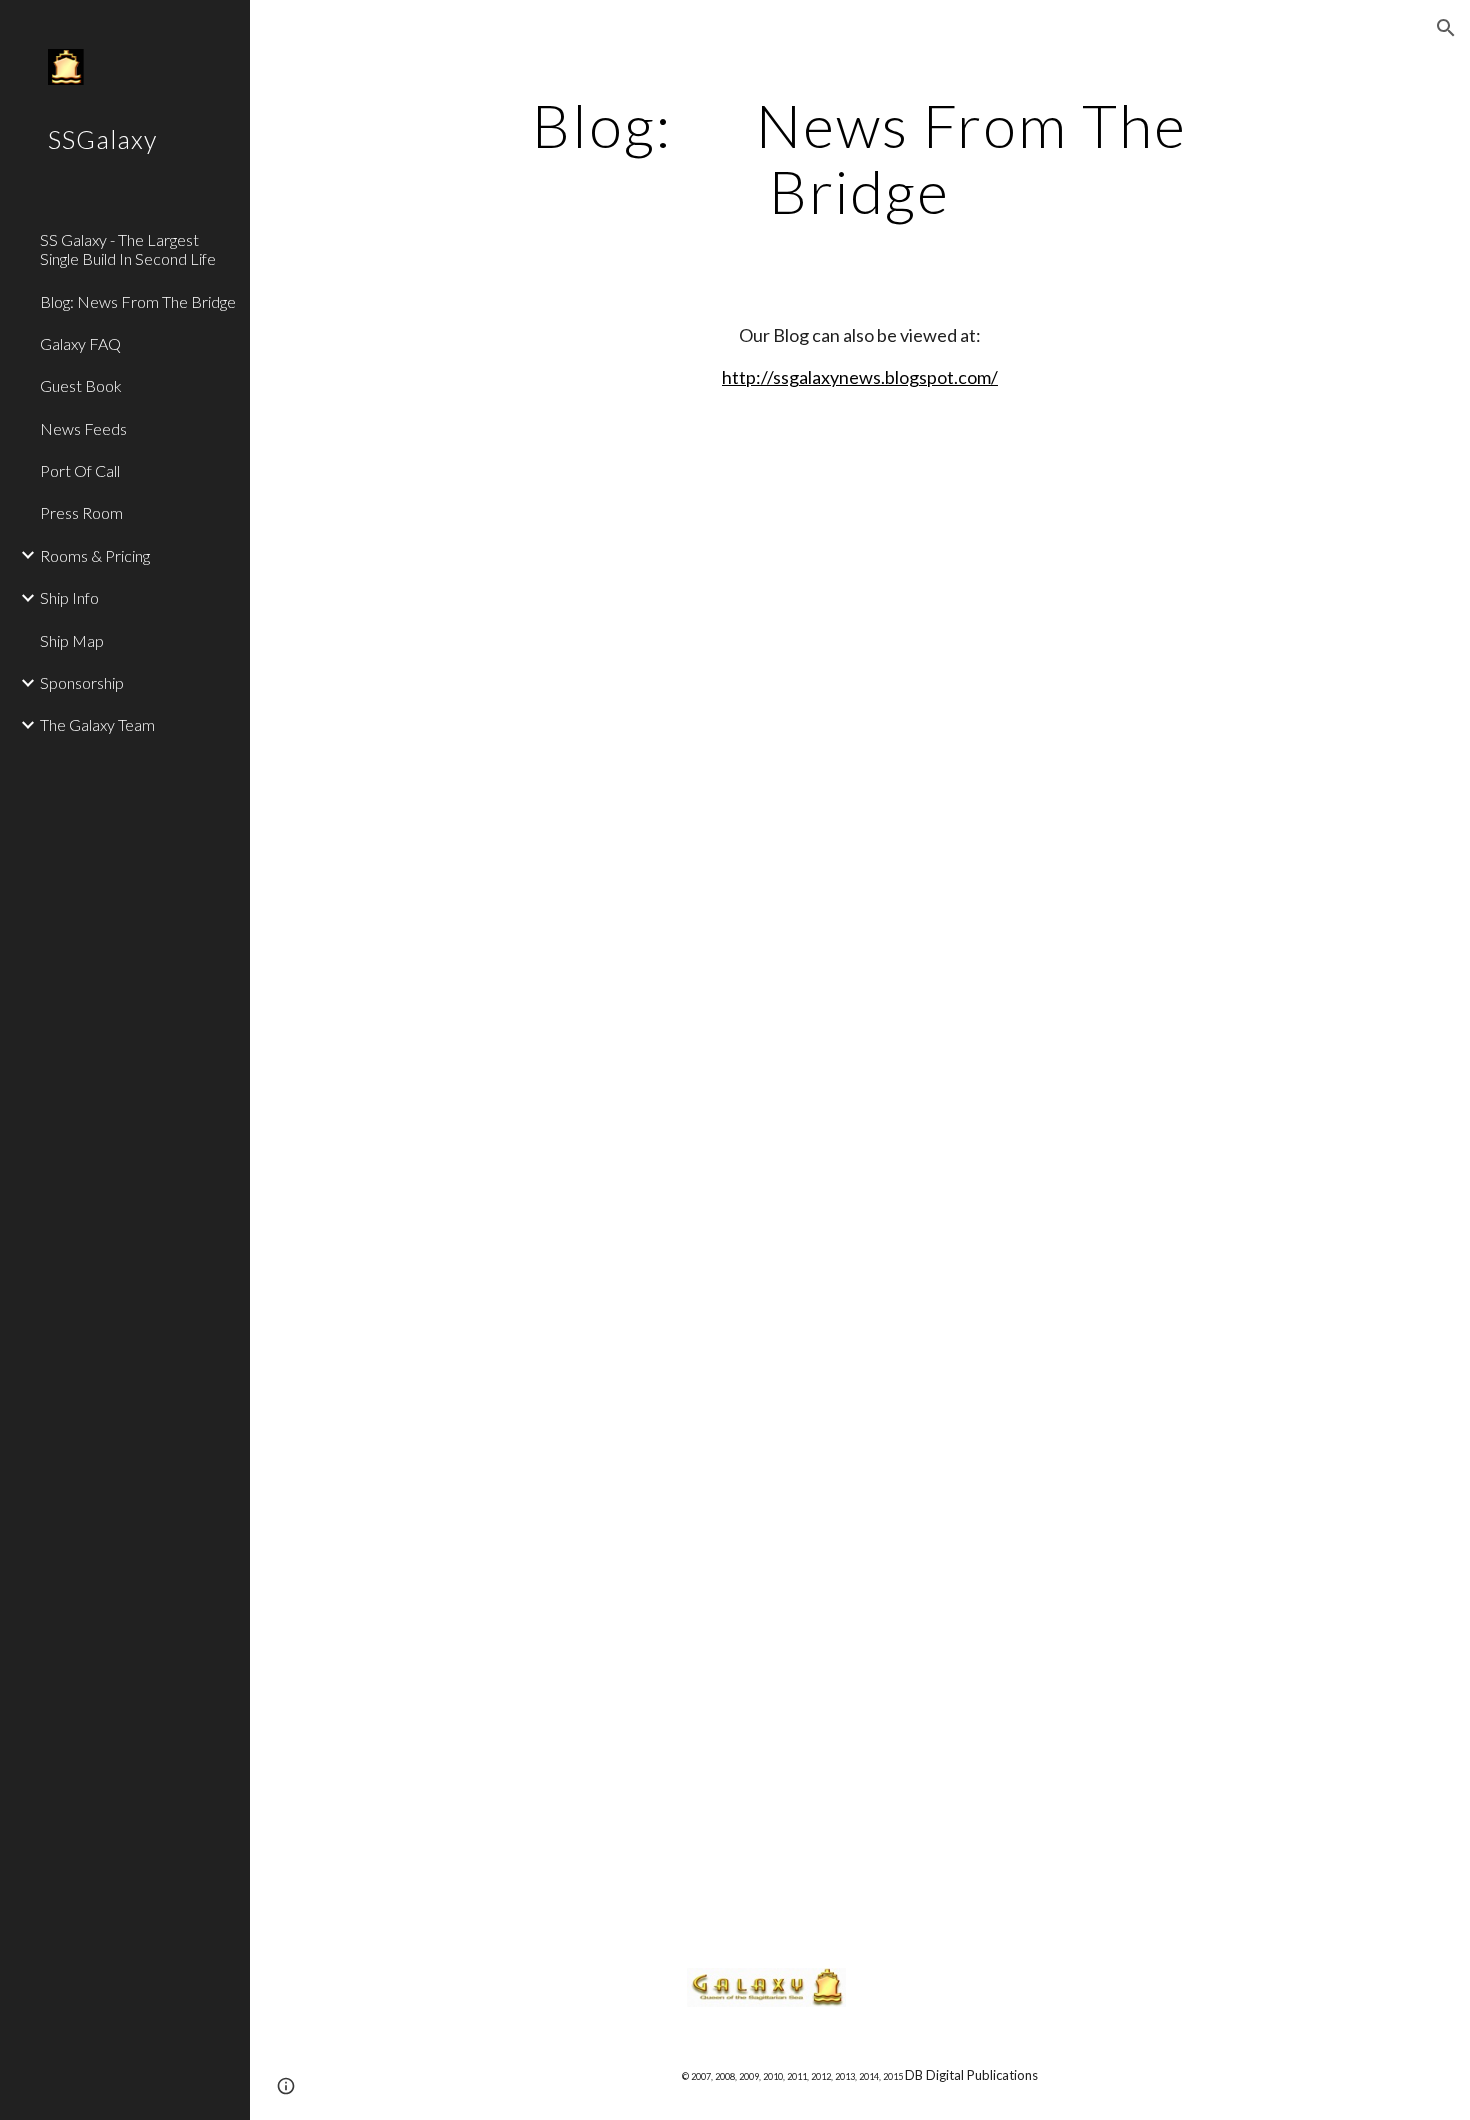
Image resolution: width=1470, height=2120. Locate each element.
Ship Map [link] (72, 640)
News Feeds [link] (83, 428)
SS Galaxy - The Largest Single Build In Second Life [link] (128, 249)
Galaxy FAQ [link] (80, 343)
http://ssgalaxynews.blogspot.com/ (860, 377)
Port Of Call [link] (80, 470)
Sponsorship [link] (82, 682)
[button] (1446, 28)
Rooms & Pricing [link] (95, 555)
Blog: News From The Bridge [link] (138, 301)
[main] (859, 158)
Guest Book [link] (81, 385)
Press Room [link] (81, 512)
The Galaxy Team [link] (97, 724)
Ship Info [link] (69, 597)
